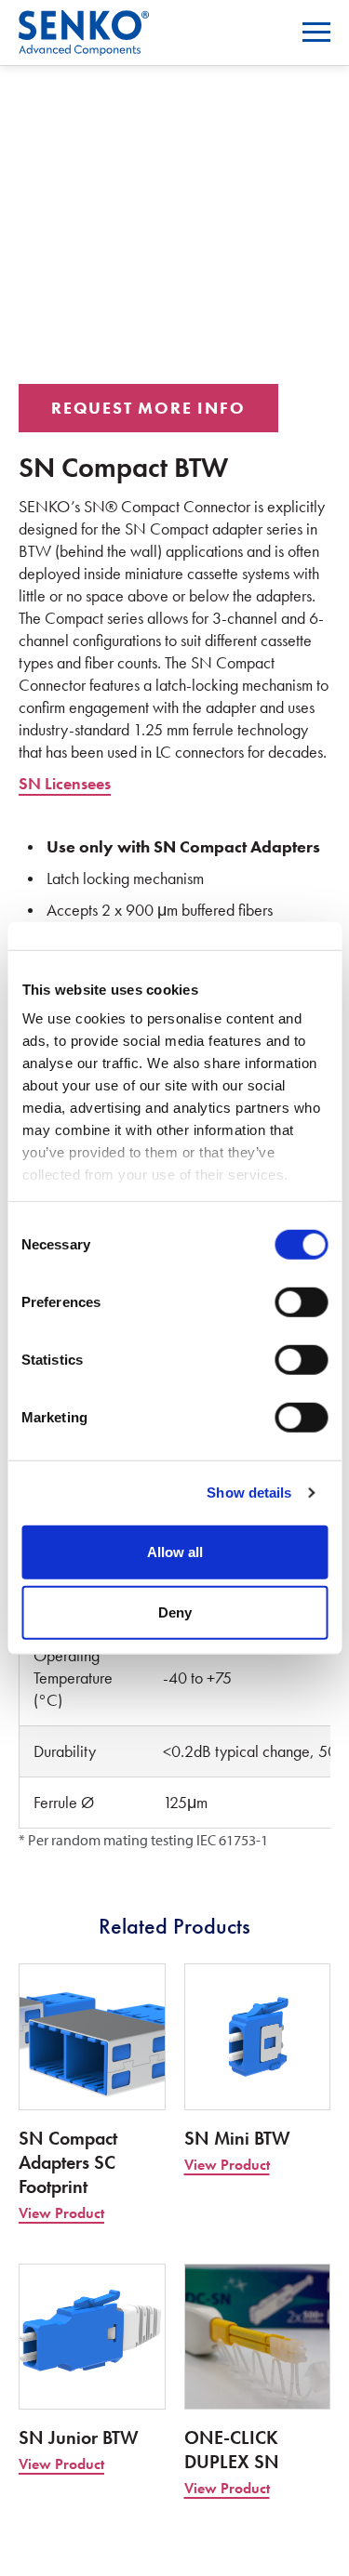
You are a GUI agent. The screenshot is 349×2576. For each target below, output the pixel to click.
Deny (175, 1612)
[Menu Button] (316, 32)
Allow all (175, 1551)
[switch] (301, 1301)
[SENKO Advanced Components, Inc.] (84, 22)
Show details (249, 1493)
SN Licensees (65, 783)
